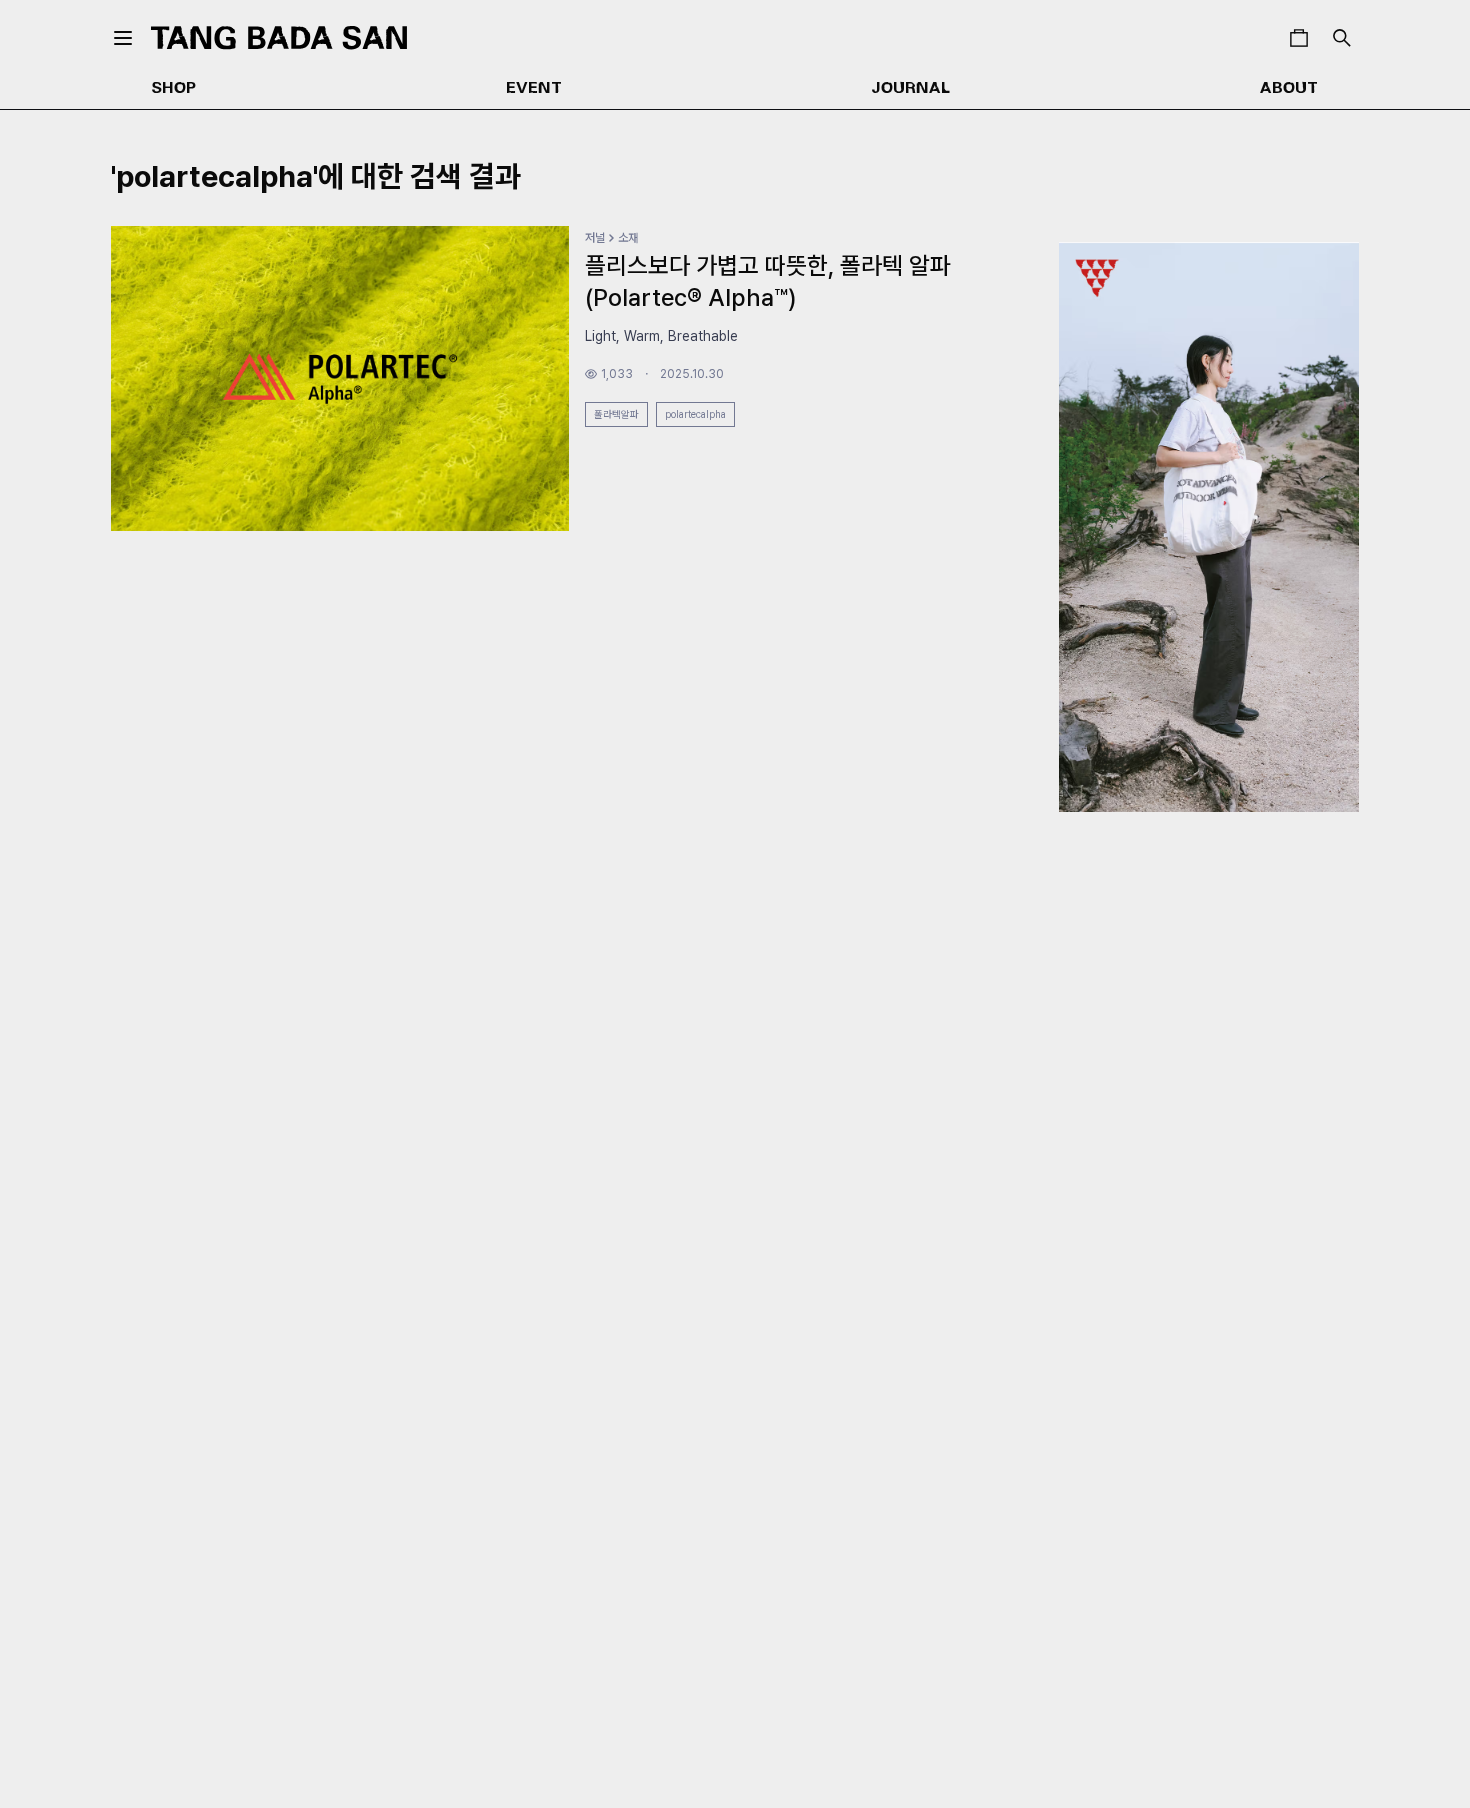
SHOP (174, 89)
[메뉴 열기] (123, 38)
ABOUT (1289, 89)
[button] (1299, 38)
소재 (628, 238)
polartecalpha (695, 414)
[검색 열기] (1342, 38)
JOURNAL (911, 89)
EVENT (534, 89)
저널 (595, 238)
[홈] (279, 37)
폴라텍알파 (616, 414)
